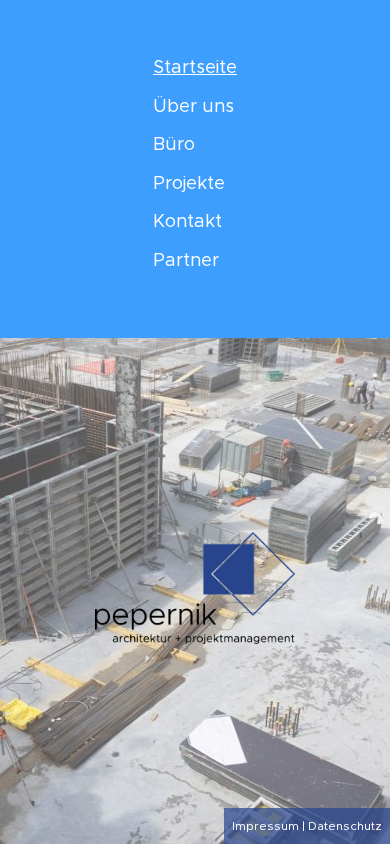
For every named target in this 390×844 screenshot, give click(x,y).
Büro (174, 145)
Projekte (189, 184)
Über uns (193, 107)
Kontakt (187, 222)
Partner (186, 261)
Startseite (195, 68)
